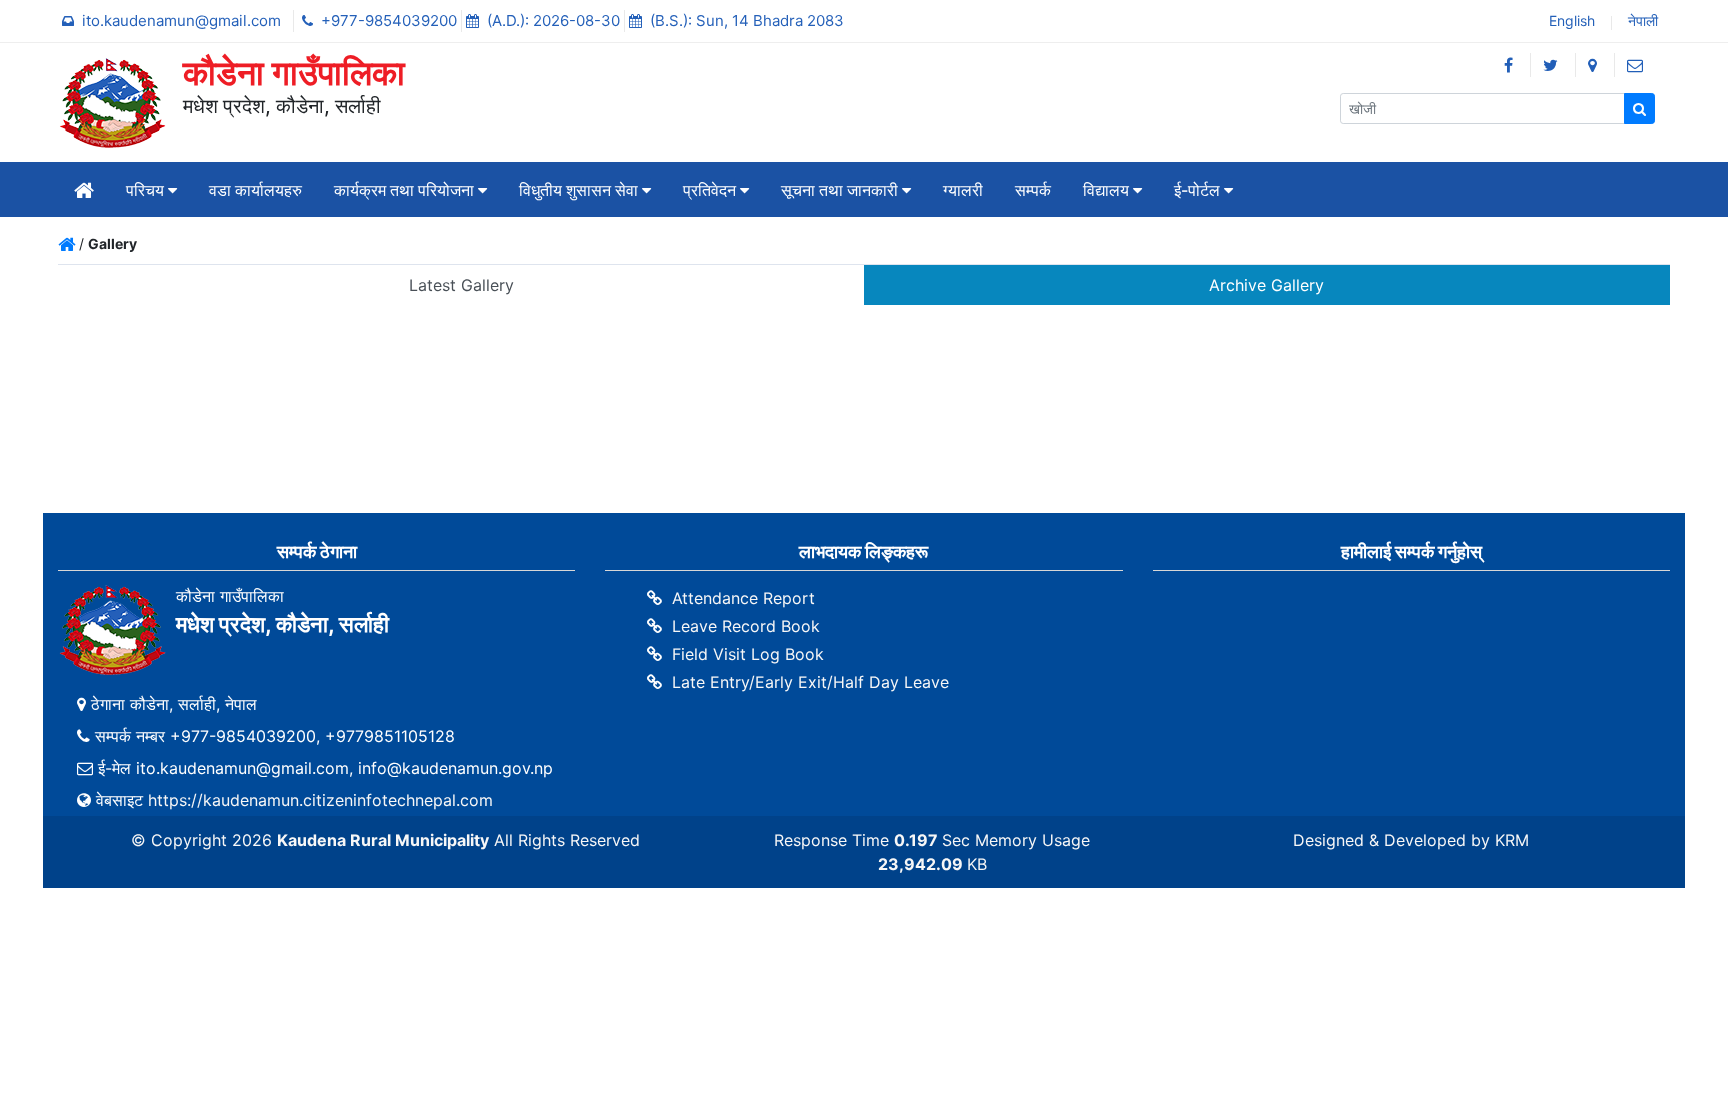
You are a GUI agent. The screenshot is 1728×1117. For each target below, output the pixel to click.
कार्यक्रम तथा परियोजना (406, 190)
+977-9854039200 (391, 20)
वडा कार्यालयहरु (255, 190)
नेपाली (1641, 22)
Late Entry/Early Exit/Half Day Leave (810, 682)
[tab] (461, 285)
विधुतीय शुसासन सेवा (580, 190)
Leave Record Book (746, 626)
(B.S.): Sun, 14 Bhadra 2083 (747, 20)
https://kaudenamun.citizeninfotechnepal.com (320, 800)
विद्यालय (1108, 190)
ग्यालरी (963, 190)
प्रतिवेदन (711, 190)
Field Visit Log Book (748, 654)
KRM (1512, 840)
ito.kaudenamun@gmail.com (183, 20)
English (1570, 22)
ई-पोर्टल (1199, 190)
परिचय (147, 190)
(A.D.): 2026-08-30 (555, 20)
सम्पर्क (1033, 190)
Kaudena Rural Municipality (383, 840)
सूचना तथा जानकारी (841, 190)
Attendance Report (743, 598)
